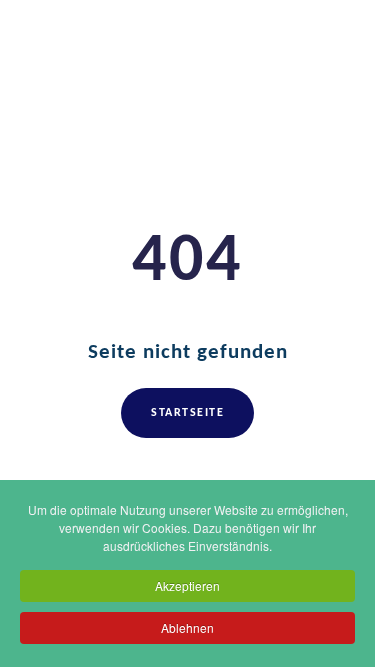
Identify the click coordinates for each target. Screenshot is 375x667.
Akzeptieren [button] (187, 585)
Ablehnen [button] (187, 627)
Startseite (187, 413)
